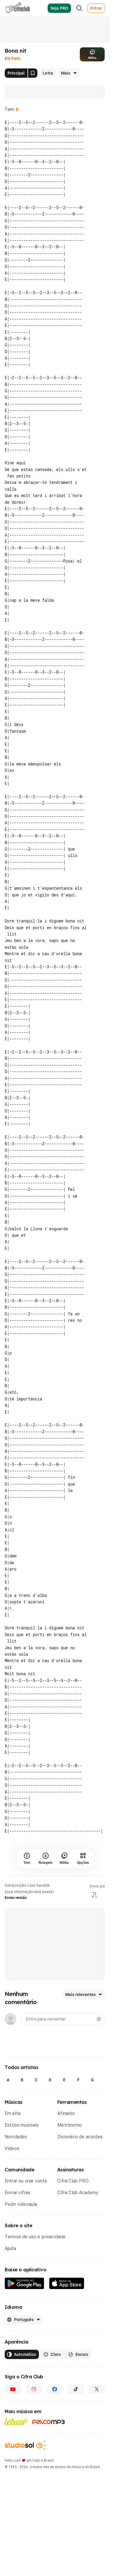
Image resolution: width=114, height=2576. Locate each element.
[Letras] (16, 2350)
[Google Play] (25, 2212)
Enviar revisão (16, 1826)
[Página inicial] (18, 8)
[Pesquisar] (79, 8)
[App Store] (67, 2212)
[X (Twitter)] (97, 2317)
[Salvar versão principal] (33, 73)
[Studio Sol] (25, 2373)
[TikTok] (76, 2317)
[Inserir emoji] (99, 1947)
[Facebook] (55, 2317)
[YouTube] (13, 2317)
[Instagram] (34, 2317)
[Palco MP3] (49, 2350)
